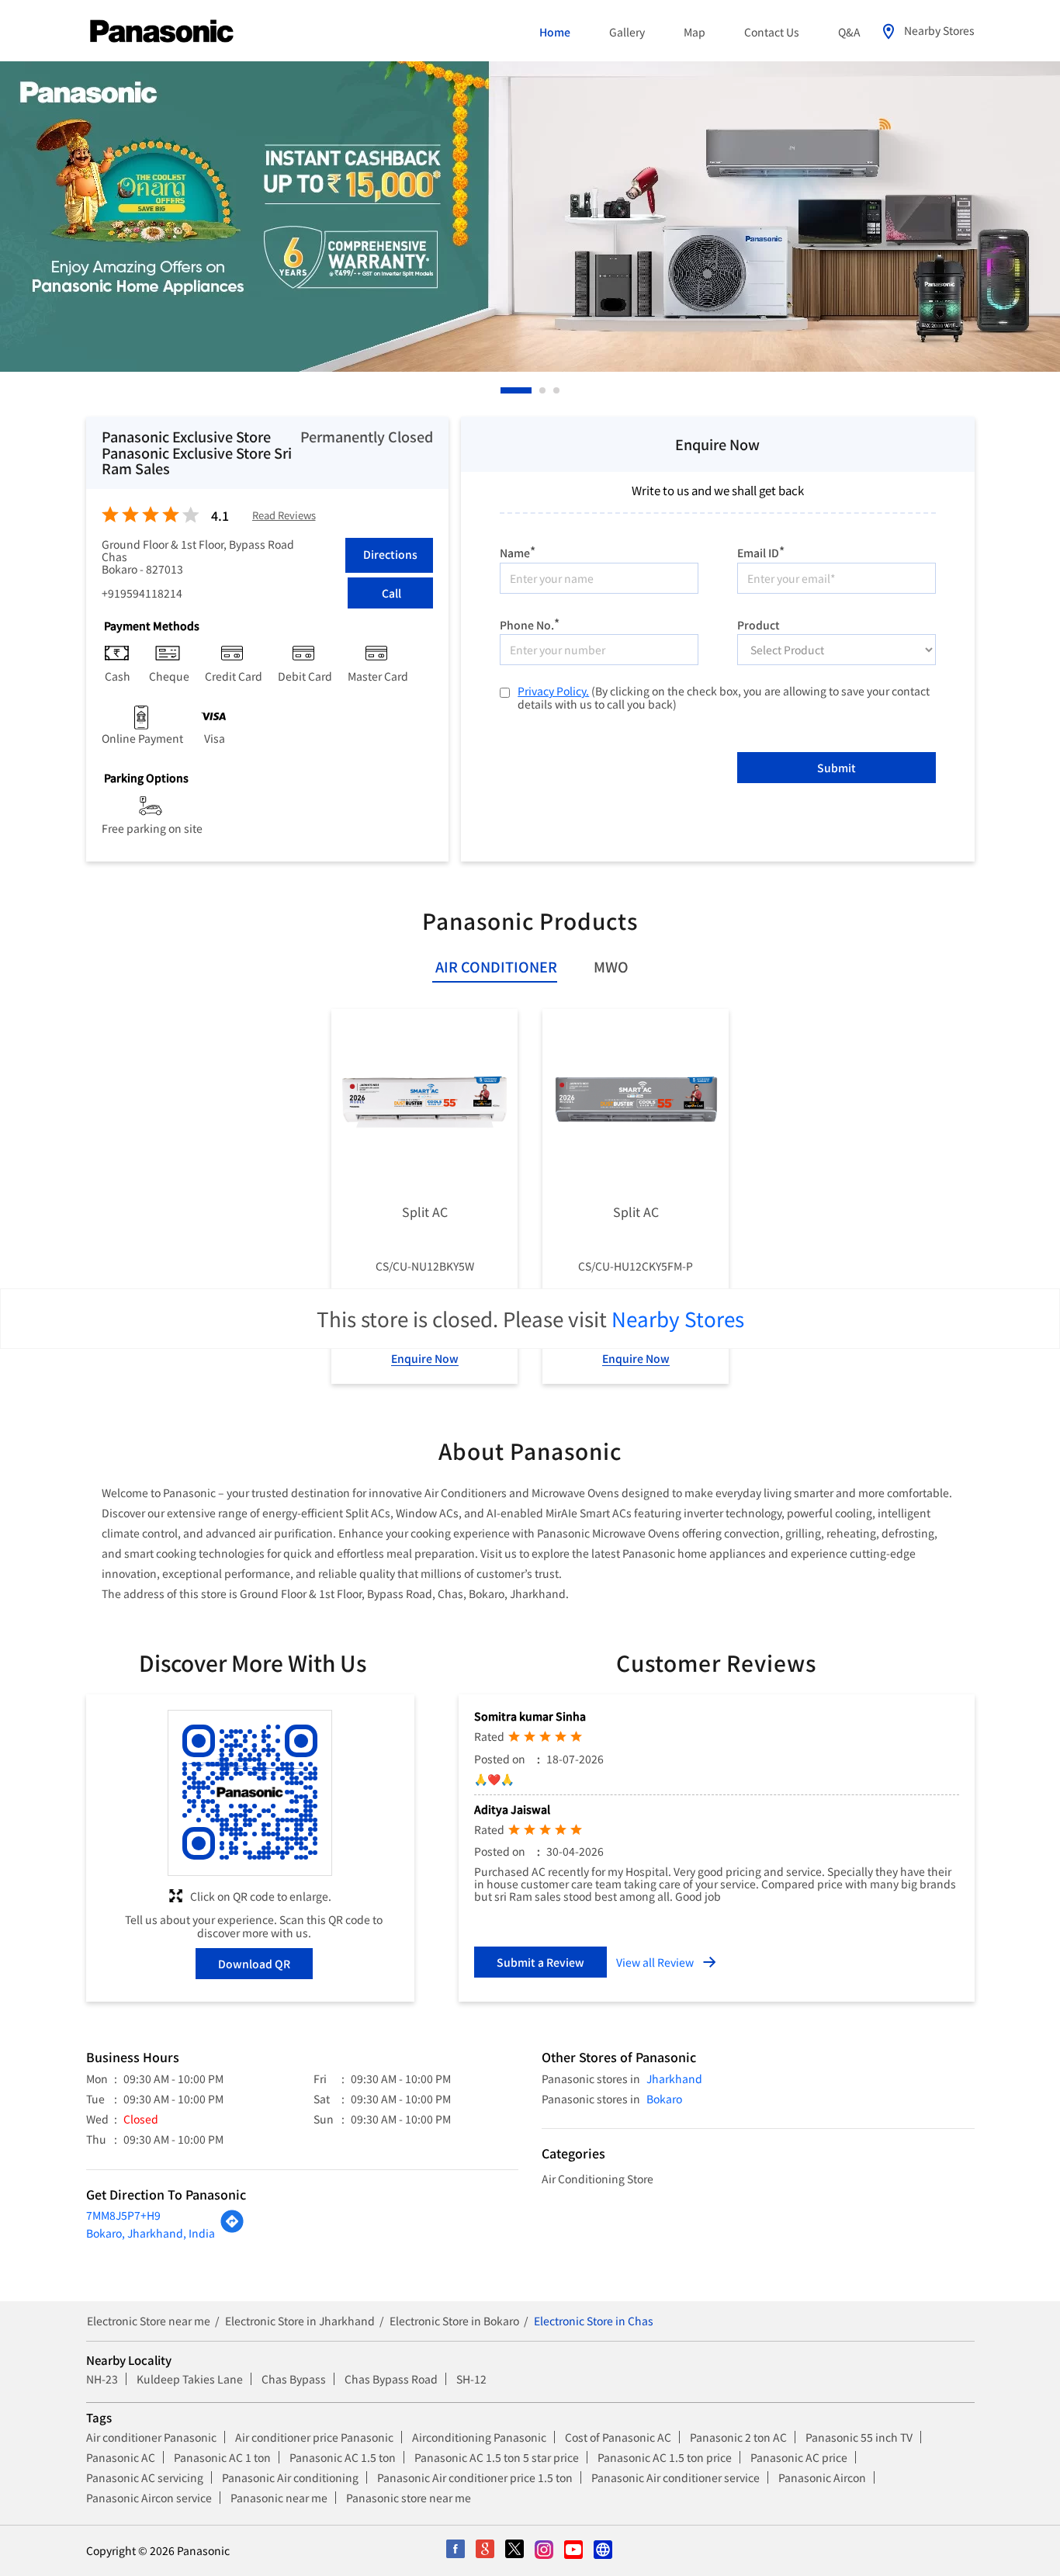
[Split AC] (424, 1102)
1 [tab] (504, 390)
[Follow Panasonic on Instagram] (545, 2550)
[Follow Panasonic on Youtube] (574, 2550)
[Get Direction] (232, 2229)
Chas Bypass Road (391, 2379)
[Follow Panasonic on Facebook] (456, 2550)
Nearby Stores (678, 1318)
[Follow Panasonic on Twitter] (515, 2550)
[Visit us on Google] (486, 2550)
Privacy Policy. (553, 691)
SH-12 (471, 2379)
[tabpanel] (530, 217)
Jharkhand (674, 2078)
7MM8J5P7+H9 (123, 2215)
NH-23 (102, 2379)
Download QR (254, 1964)
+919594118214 (142, 593)
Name (518, 551)
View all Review (655, 1962)
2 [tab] (518, 390)
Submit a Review (540, 1962)
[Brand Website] (604, 2550)
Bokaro (664, 2099)
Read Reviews (284, 516)
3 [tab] (557, 390)
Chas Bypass (294, 2379)
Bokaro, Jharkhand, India (151, 2233)
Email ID (761, 551)
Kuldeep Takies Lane (190, 2379)
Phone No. (530, 623)
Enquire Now (425, 1358)
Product (759, 623)
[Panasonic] (162, 32)
